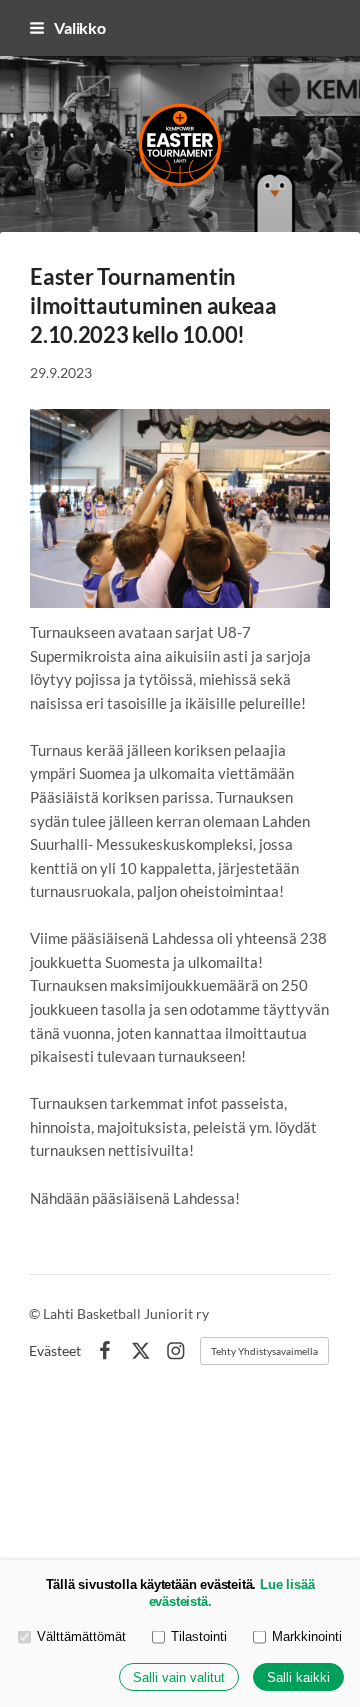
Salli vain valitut (179, 1677)
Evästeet (55, 1351)
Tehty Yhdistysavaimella (264, 1351)
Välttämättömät (81, 1636)
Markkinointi (307, 1636)
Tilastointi (199, 1636)
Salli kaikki (298, 1677)
